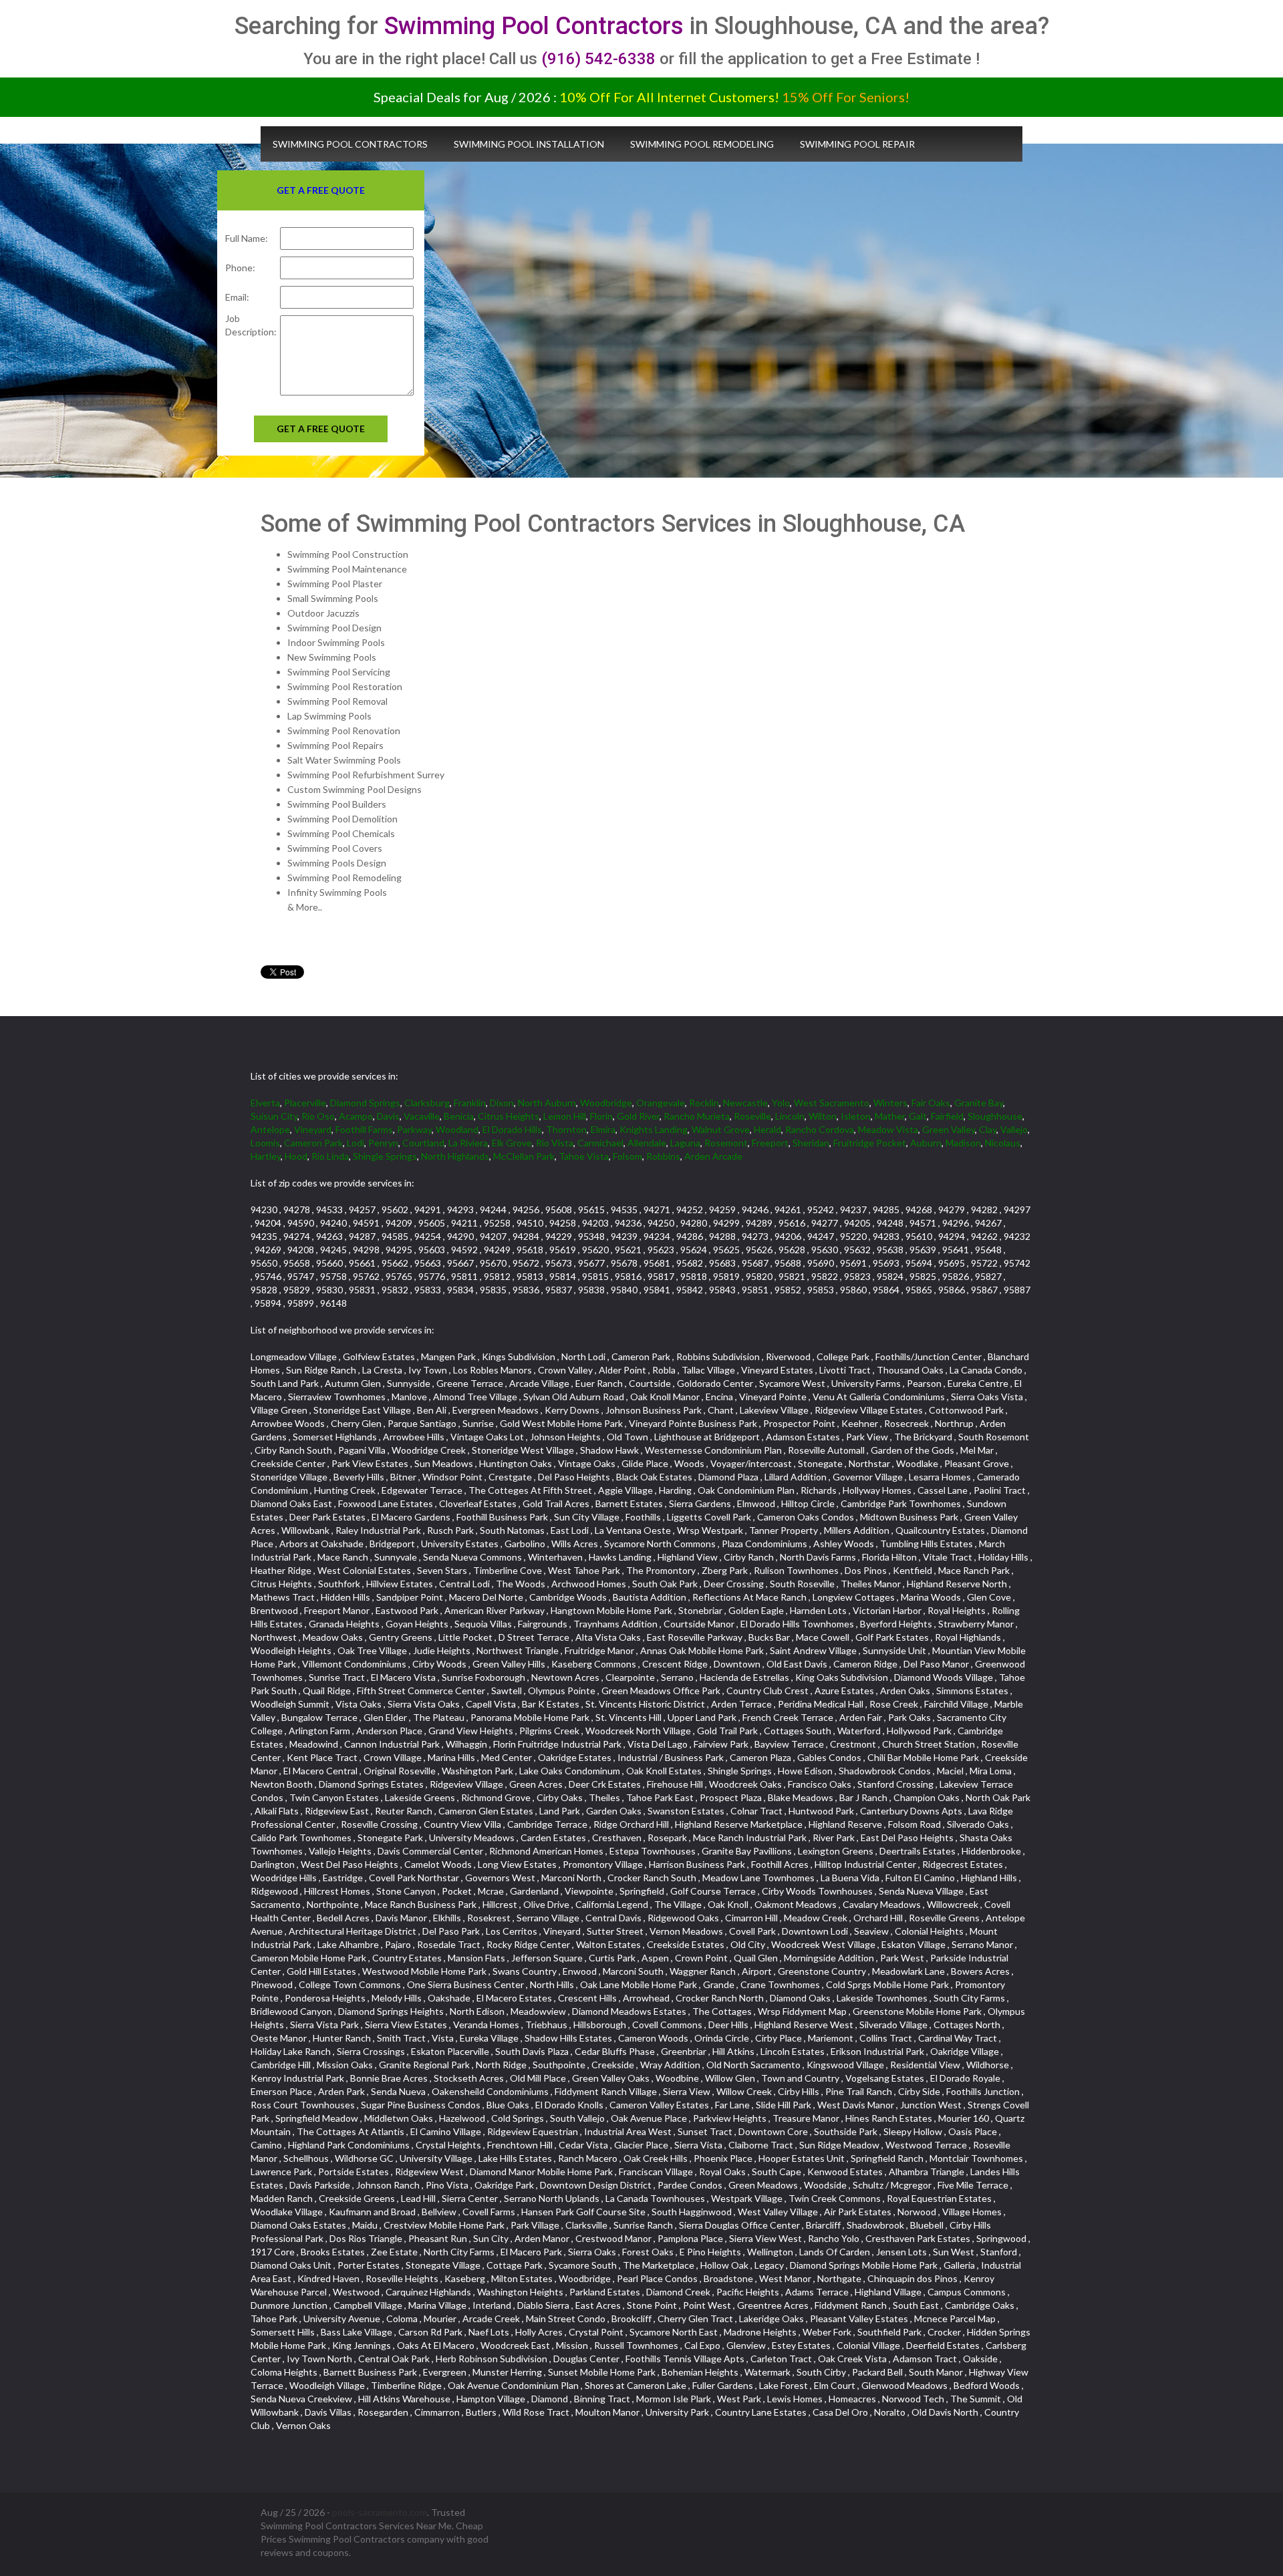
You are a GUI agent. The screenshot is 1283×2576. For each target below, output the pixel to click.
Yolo (781, 1103)
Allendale (647, 1143)
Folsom (627, 1156)
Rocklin (704, 1103)
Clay (988, 1129)
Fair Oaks (931, 1103)
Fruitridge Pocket (870, 1143)
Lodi (355, 1143)
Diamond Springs (365, 1103)
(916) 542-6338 (598, 59)
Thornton (566, 1129)
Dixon (502, 1103)
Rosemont (726, 1143)
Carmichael (600, 1143)
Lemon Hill (565, 1116)
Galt (918, 1116)
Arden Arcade (713, 1156)
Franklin (470, 1103)
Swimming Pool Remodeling (702, 144)
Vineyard (313, 1129)
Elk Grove (512, 1143)
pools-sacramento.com (380, 2512)
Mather (890, 1116)
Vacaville (422, 1116)
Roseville (752, 1116)
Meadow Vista (888, 1129)
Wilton (823, 1116)
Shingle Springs (385, 1156)
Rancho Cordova (820, 1129)
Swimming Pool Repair (857, 144)
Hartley (266, 1156)
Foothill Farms (364, 1129)
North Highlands (455, 1156)
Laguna (685, 1143)
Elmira (603, 1129)
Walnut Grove (721, 1129)
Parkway (414, 1129)
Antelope (270, 1129)
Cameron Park (313, 1143)
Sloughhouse (995, 1116)
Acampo (356, 1116)
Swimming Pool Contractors (534, 26)
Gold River (638, 1116)
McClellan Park (524, 1156)
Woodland (457, 1129)
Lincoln (790, 1116)
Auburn (926, 1143)
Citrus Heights (509, 1116)
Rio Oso (318, 1116)
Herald (767, 1129)
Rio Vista (555, 1143)
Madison (963, 1143)
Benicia (459, 1116)
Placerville (305, 1103)
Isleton (856, 1116)
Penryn (383, 1143)
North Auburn (547, 1103)
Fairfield (947, 1116)
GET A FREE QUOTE (321, 429)
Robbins (663, 1156)
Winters (890, 1103)
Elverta (265, 1103)
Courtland (423, 1143)
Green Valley (949, 1129)
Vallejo (1014, 1129)
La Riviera (468, 1143)
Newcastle (745, 1103)
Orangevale (661, 1103)
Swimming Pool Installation (529, 144)
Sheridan (811, 1143)
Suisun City (274, 1116)
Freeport (770, 1143)
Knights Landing (654, 1129)
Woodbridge (606, 1103)
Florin (601, 1116)
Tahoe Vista (584, 1156)
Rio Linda (330, 1156)
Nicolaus (1003, 1143)
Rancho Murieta (697, 1116)
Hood (296, 1156)
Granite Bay (979, 1103)
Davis (388, 1116)
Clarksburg (427, 1103)
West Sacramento (832, 1103)
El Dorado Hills (512, 1129)
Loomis (265, 1143)
